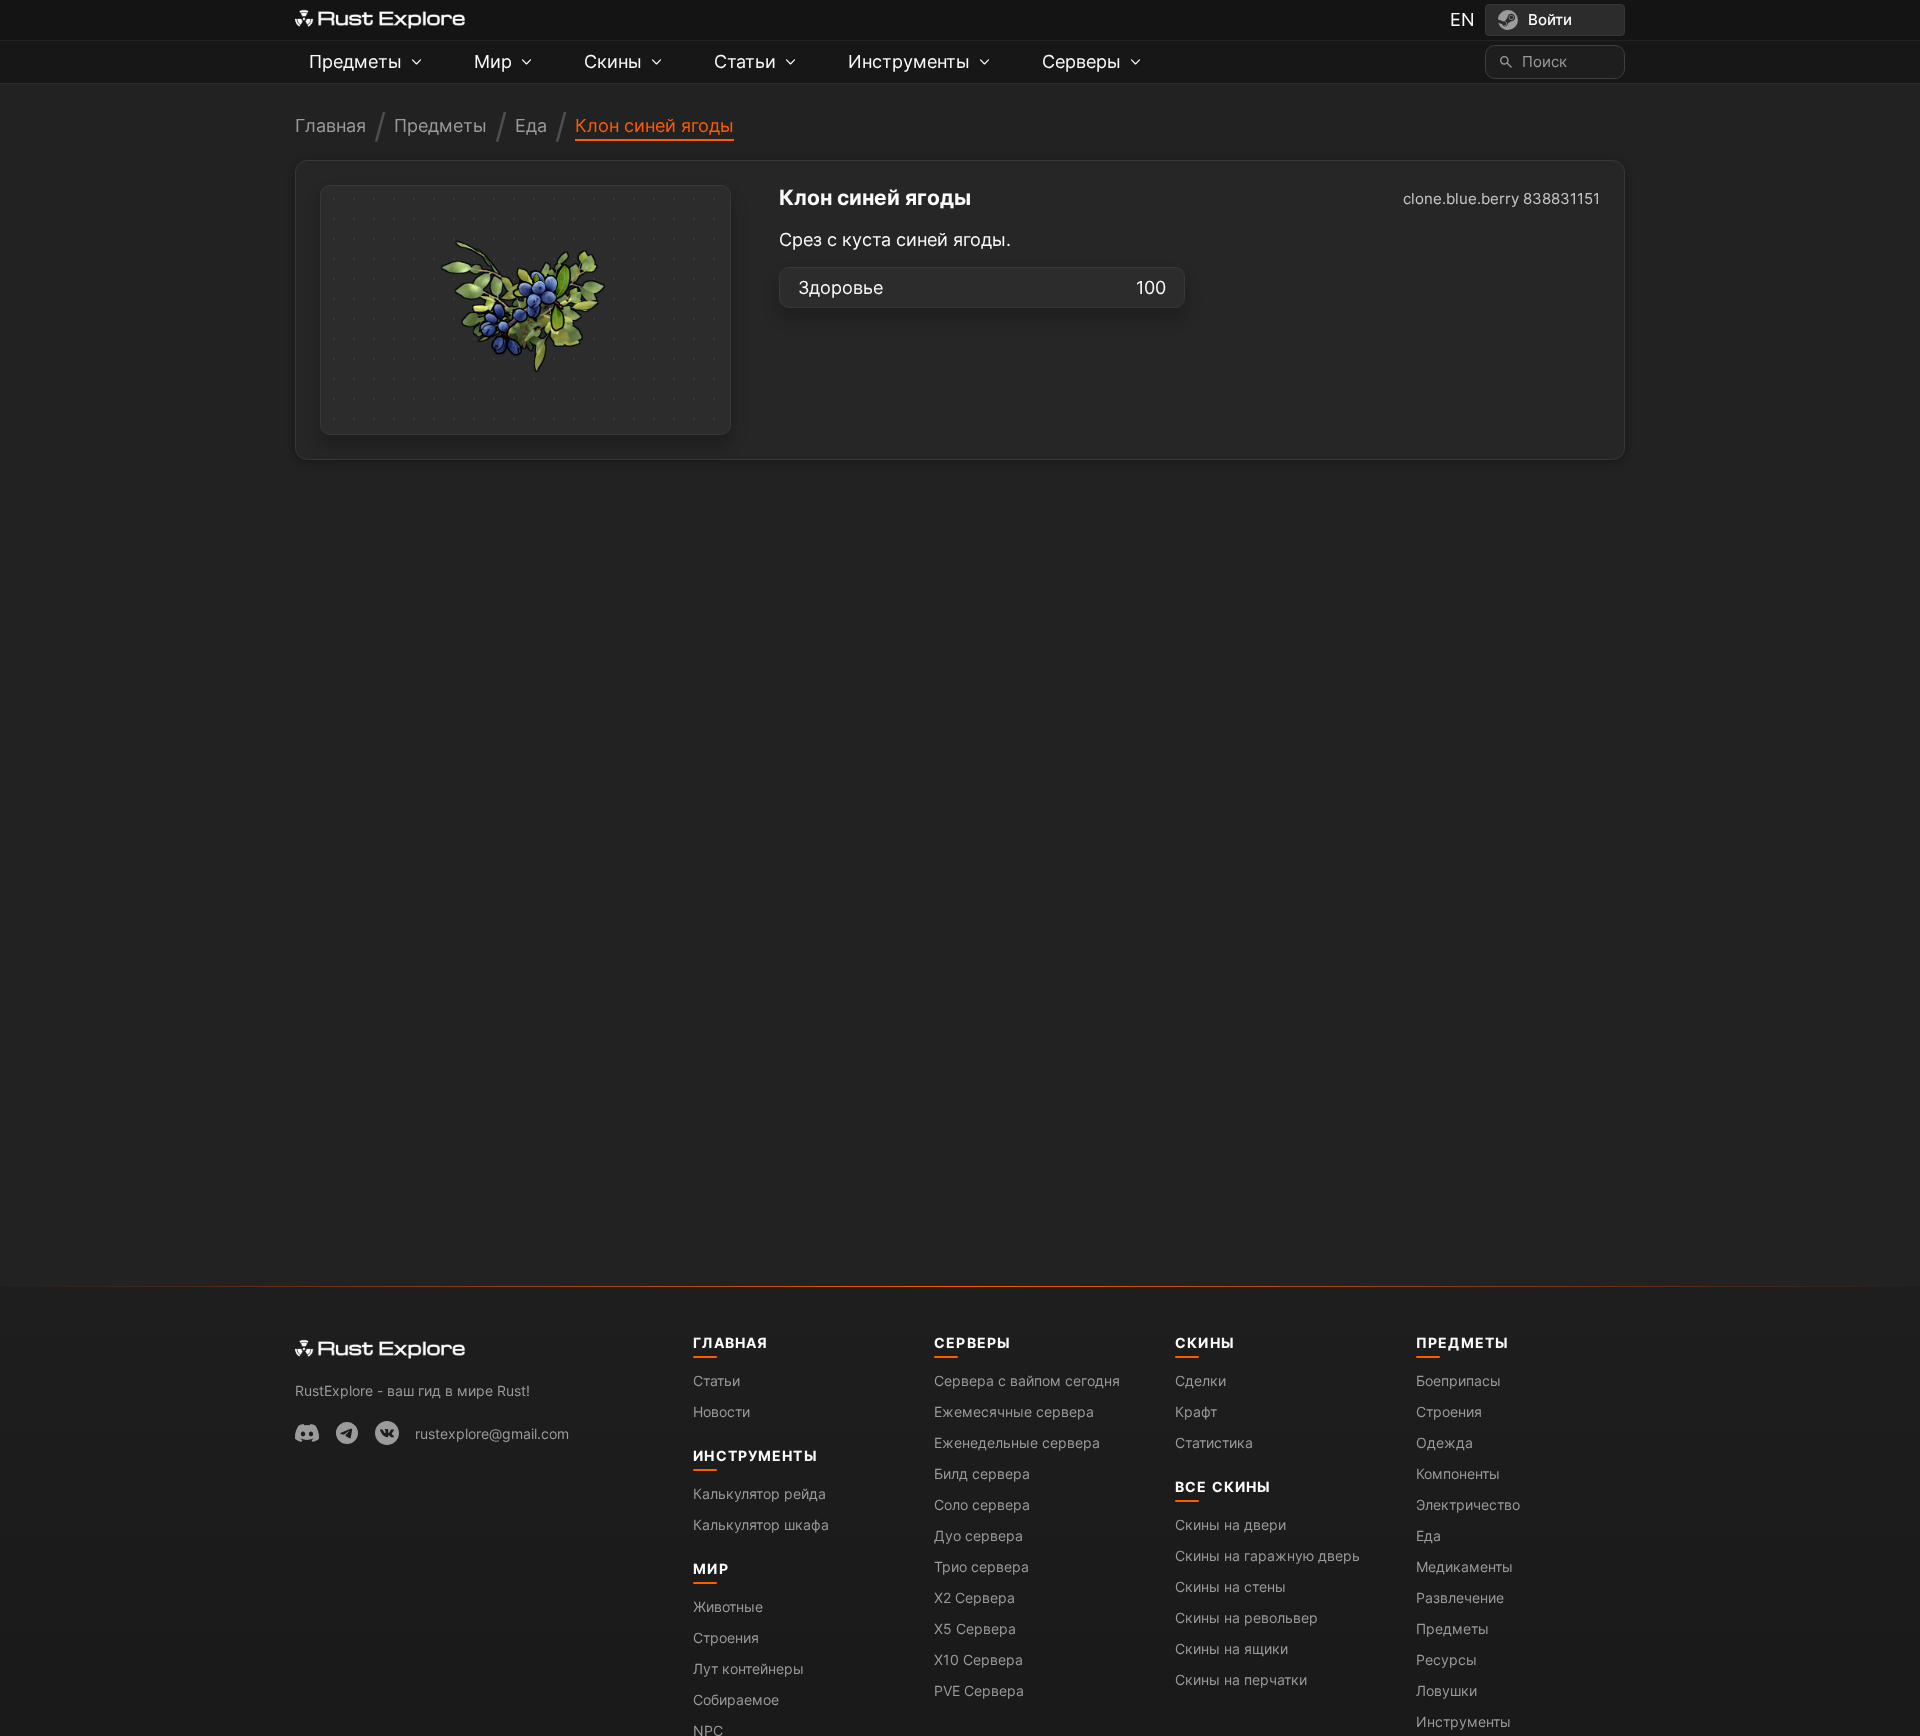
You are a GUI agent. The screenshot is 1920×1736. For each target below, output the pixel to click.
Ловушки (1446, 1690)
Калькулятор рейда (759, 1493)
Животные (728, 1606)
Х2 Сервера (974, 1597)
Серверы (972, 1342)
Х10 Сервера (978, 1659)
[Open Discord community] (307, 1433)
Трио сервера (981, 1566)
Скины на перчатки (1241, 1679)
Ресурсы (1446, 1659)
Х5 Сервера (975, 1628)
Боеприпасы (1458, 1380)
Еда (531, 125)
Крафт (1196, 1411)
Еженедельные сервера (1017, 1442)
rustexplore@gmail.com (492, 1433)
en (1462, 19)
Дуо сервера (978, 1535)
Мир (710, 1568)
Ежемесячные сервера (1014, 1411)
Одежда (1444, 1442)
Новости (721, 1411)
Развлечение (1460, 1597)
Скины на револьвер (1246, 1617)
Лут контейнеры (748, 1668)
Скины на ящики (1231, 1648)
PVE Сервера (979, 1690)
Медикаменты (1464, 1566)
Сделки (1200, 1380)
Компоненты (1458, 1473)
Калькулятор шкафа (761, 1524)
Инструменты (755, 1455)
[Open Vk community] (387, 1433)
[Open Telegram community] (347, 1433)
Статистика (1214, 1442)
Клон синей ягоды (654, 125)
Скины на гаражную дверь (1267, 1555)
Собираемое (736, 1699)
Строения (726, 1637)
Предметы (440, 125)
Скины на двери (1230, 1524)
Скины (1205, 1342)
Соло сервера (982, 1504)
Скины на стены (1230, 1586)
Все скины (1223, 1486)
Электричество (1468, 1504)
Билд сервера (982, 1473)
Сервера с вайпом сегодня (1027, 1380)
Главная (330, 125)
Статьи (716, 1380)
